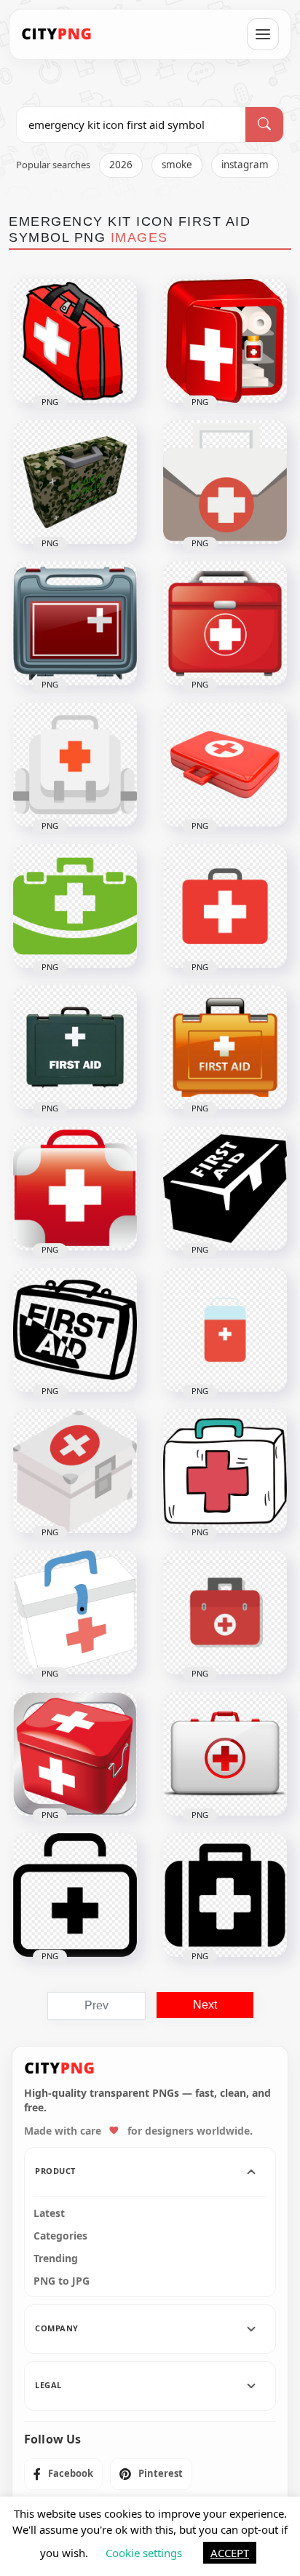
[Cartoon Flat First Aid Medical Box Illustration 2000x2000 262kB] (75, 1471)
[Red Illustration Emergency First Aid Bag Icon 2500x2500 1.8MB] (225, 765)
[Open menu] (263, 34)
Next (205, 2005)
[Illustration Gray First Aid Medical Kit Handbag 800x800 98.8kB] (75, 623)
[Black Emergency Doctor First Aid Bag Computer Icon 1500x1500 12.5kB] (225, 1895)
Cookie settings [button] (144, 2553)
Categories (60, 2236)
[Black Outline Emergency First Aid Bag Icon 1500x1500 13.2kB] (75, 1895)
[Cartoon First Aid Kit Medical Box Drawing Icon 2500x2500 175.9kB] (75, 1612)
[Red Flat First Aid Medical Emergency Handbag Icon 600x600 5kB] (225, 906)
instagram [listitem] (245, 165)
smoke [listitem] (177, 165)
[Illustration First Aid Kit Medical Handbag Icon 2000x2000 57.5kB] (75, 1189)
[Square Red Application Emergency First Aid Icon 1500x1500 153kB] (75, 1754)
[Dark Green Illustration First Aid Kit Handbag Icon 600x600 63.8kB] (75, 1047)
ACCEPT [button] (230, 2553)
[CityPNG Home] (57, 34)
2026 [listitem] (121, 165)
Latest (49, 2213)
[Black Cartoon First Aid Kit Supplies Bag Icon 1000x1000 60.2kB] (75, 1330)
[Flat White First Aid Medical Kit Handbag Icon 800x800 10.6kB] (75, 765)
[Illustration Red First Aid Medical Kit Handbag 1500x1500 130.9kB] (225, 623)
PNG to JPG (62, 2281)
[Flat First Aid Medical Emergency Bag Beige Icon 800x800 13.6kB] (225, 482)
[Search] (264, 125)
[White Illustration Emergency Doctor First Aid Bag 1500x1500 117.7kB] (225, 1754)
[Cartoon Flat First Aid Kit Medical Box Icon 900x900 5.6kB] (225, 1330)
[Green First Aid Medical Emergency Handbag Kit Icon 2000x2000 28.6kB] (75, 906)
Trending (56, 2258)
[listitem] (63, 2474)
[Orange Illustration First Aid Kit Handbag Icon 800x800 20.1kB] (225, 1047)
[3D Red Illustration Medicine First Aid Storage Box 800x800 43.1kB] (225, 341)
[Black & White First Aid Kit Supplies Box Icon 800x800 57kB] (225, 1189)
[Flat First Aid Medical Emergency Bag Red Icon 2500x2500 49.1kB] (225, 1612)
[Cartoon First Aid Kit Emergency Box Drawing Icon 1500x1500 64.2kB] (225, 1471)
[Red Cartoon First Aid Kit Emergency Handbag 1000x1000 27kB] (75, 341)
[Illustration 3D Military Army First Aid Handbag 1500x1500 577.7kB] (75, 482)
